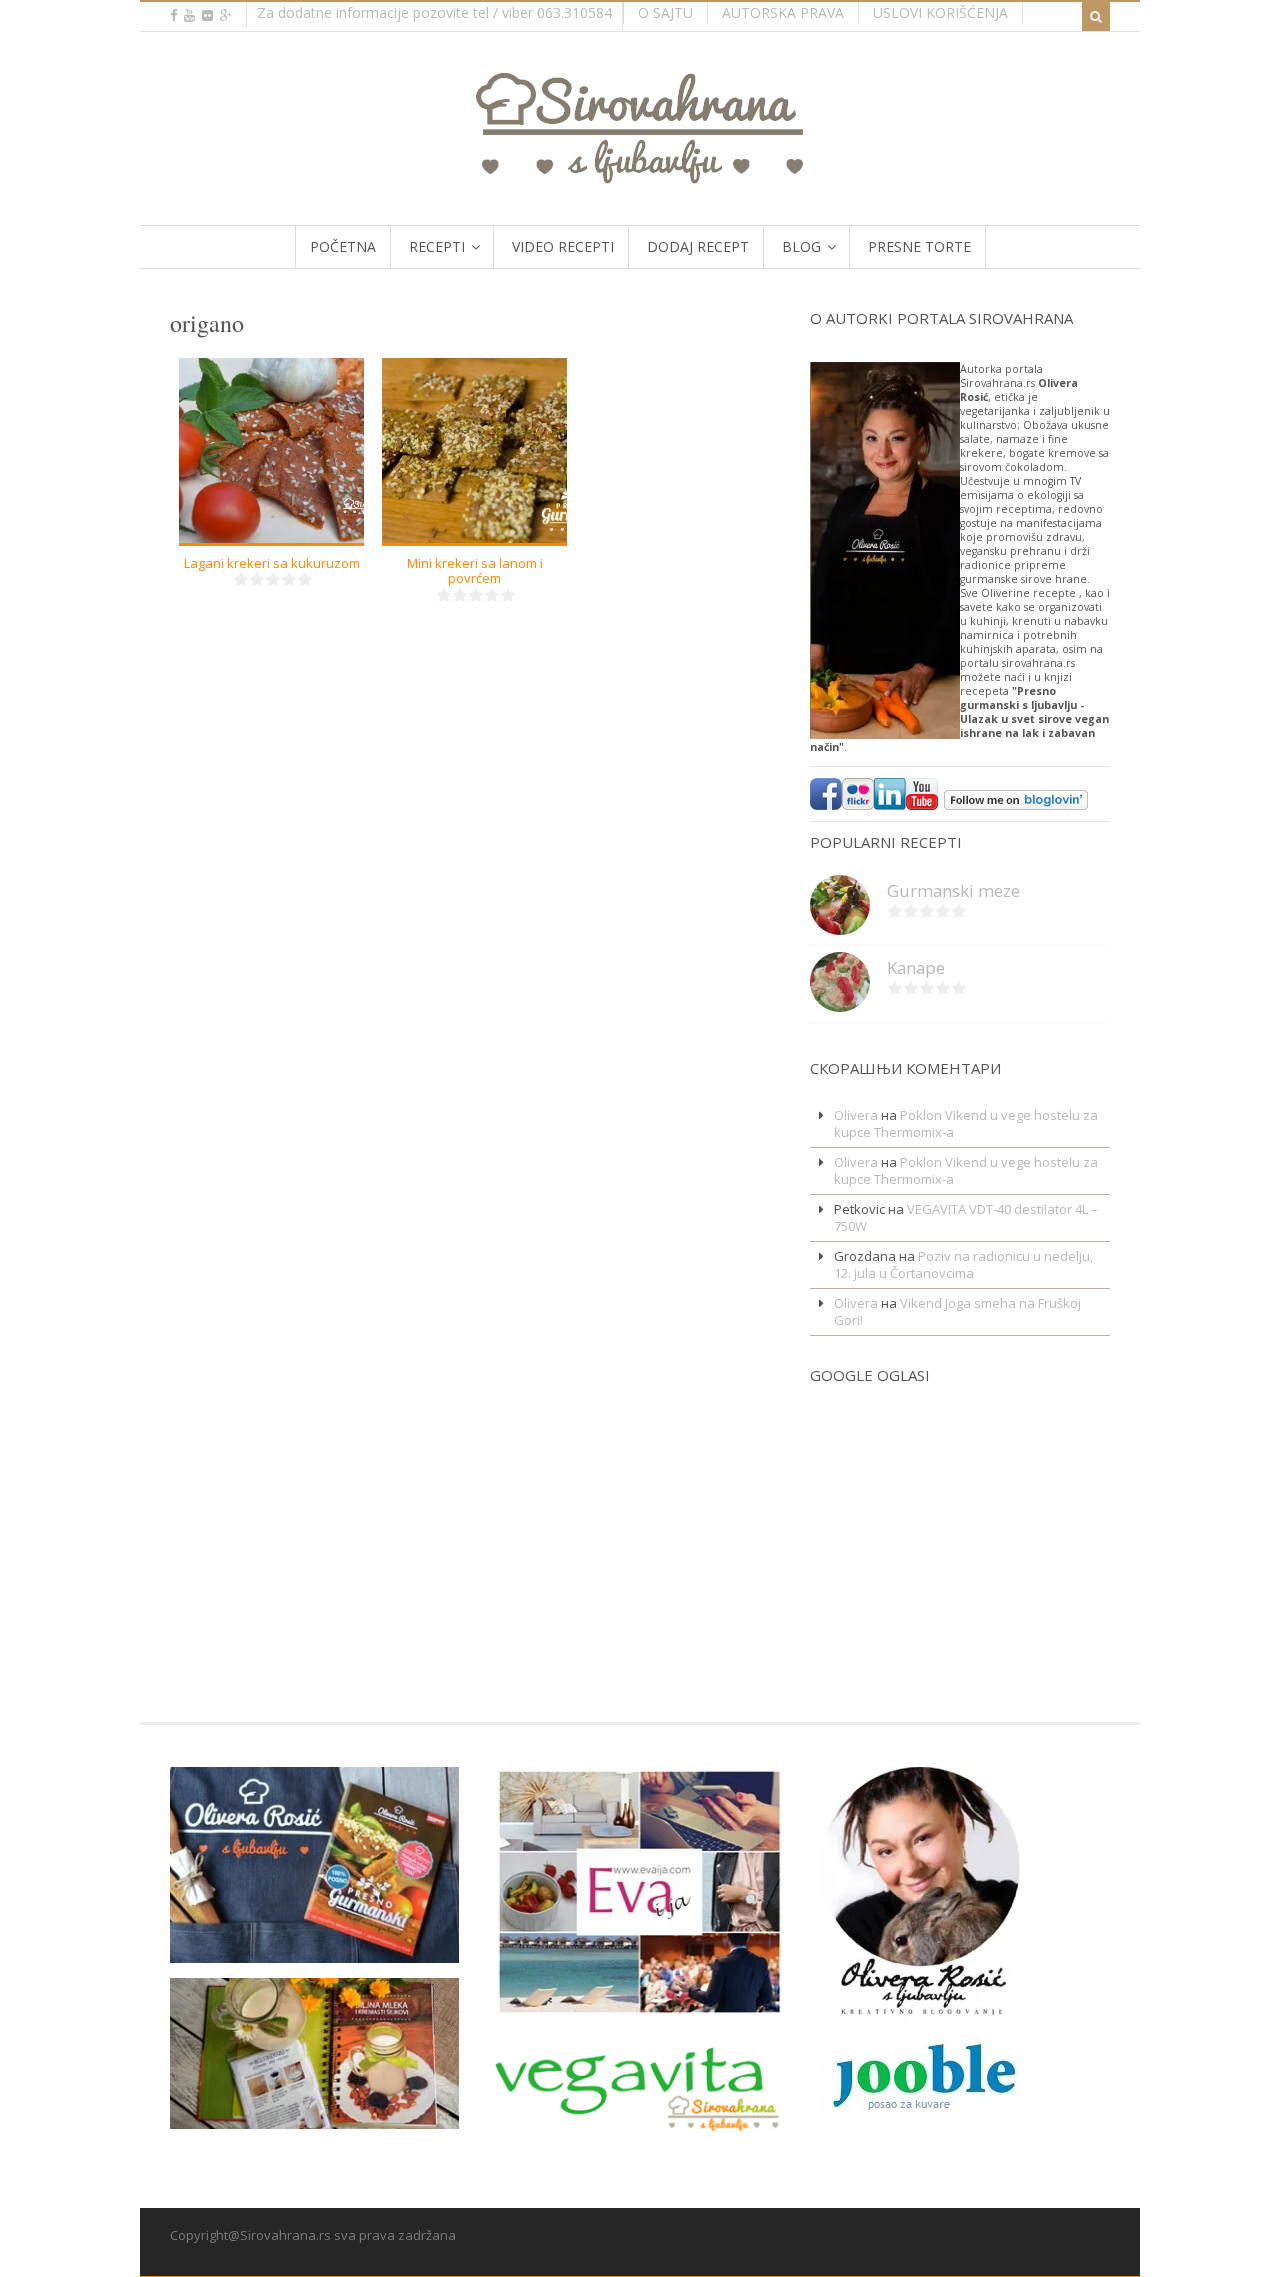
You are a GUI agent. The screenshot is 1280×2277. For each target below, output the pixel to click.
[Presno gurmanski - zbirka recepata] (314, 1950)
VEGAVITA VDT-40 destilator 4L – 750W (966, 1217)
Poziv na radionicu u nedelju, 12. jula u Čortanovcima (963, 1264)
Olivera (856, 1115)
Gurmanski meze (953, 890)
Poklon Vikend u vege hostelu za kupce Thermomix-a (966, 1123)
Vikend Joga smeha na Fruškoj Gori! (957, 1311)
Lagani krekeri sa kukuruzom (272, 563)
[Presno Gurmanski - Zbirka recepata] (314, 2116)
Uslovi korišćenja (940, 12)
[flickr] (207, 15)
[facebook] (173, 15)
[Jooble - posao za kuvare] (920, 2108)
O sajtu (665, 12)
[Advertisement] (870, 1528)
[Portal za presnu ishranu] (640, 176)
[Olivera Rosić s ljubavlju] (920, 2008)
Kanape (916, 967)
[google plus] (226, 15)
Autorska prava (783, 12)
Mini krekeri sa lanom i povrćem (475, 571)
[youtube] (189, 15)
